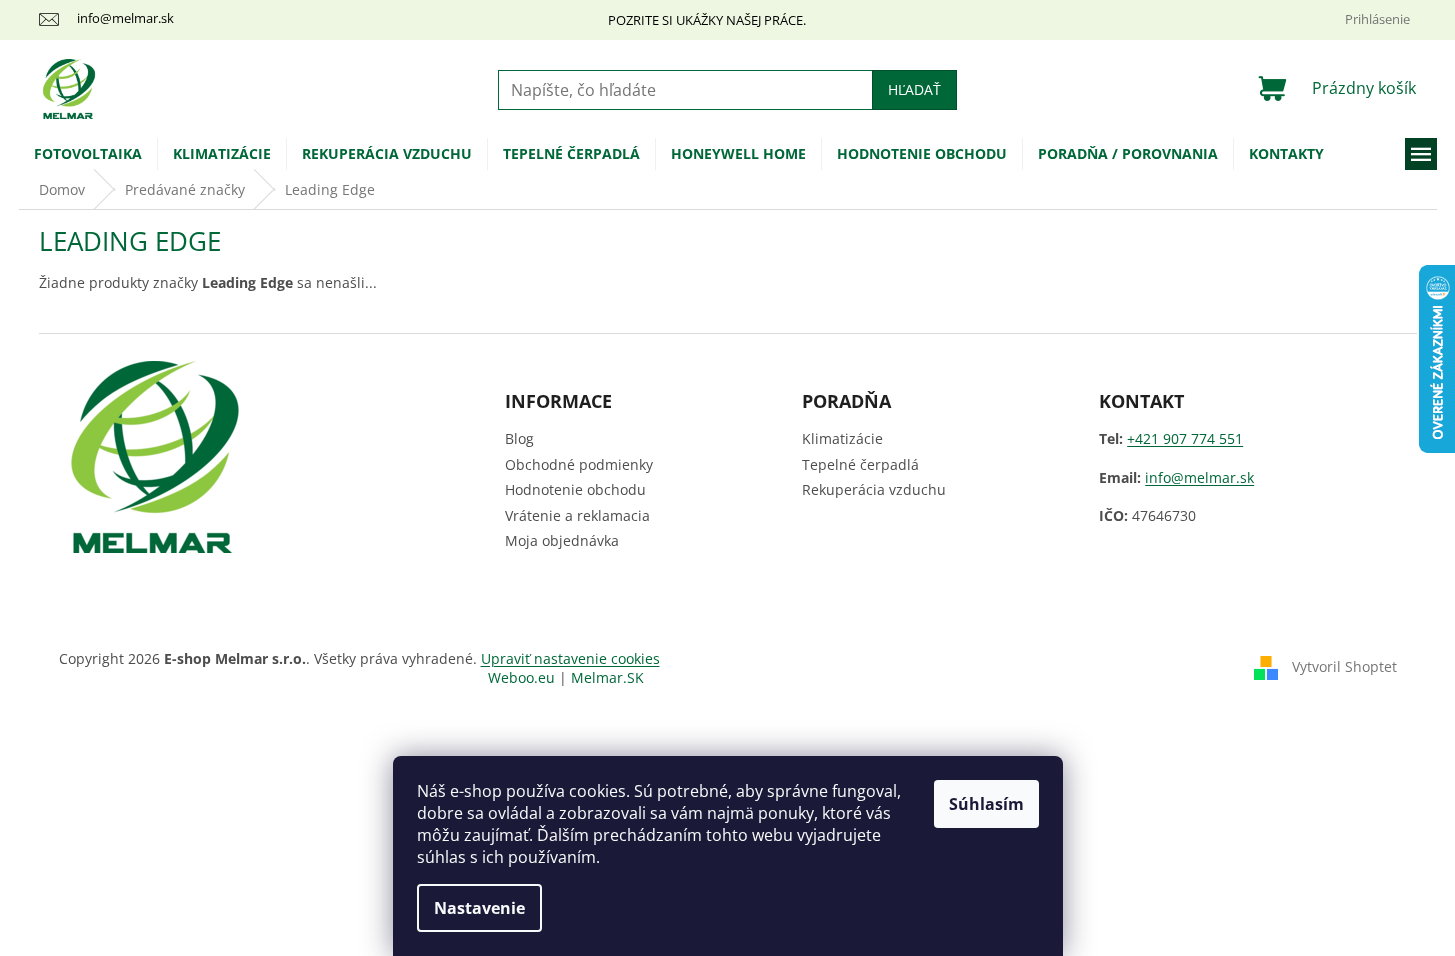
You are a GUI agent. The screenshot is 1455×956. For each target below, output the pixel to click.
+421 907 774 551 (1185, 438)
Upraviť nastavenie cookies (570, 658)
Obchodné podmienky (579, 464)
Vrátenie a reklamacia (577, 515)
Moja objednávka (562, 540)
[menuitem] (88, 154)
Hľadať (914, 89)
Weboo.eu (521, 677)
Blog (519, 438)
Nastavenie (479, 908)
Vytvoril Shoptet (1344, 666)
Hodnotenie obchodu (575, 489)
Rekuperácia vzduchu (874, 489)
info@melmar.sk (1199, 477)
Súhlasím (986, 804)
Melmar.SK (607, 677)
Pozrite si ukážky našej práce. (707, 20)
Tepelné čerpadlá (860, 464)
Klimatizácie (842, 438)
